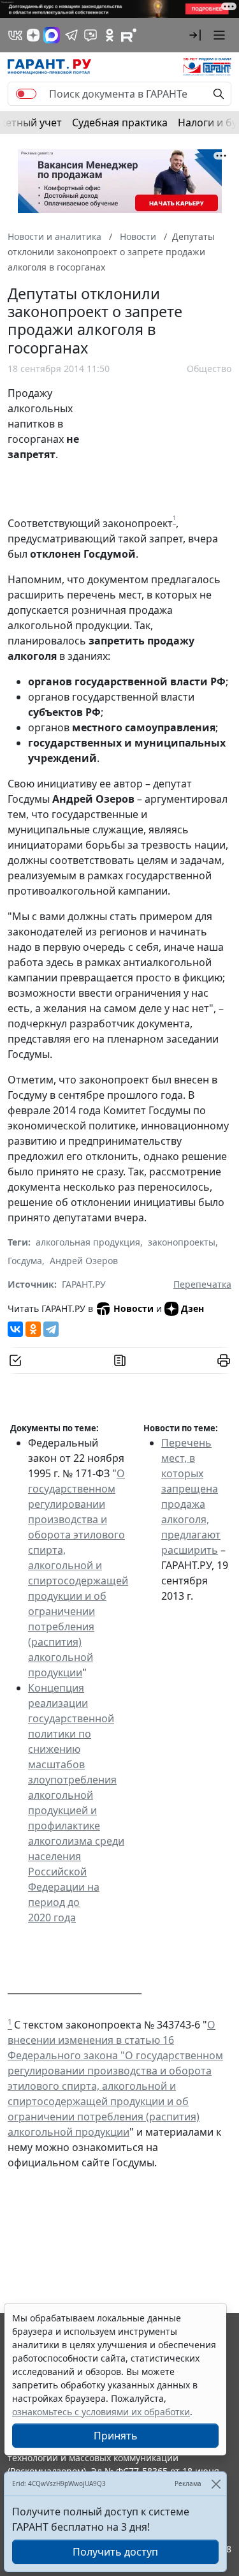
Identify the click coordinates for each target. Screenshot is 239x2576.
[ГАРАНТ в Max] (52, 35)
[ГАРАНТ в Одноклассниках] (110, 35)
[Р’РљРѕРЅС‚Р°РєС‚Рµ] (15, 1329)
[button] (195, 35)
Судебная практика (120, 123)
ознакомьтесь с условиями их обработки (101, 2412)
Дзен (192, 1308)
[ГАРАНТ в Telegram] (71, 35)
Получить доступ (115, 2552)
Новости (134, 1308)
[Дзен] (33, 35)
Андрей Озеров (84, 1261)
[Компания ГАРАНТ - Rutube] (129, 35)
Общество (209, 369)
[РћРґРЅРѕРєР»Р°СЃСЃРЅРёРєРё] (33, 1329)
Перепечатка (202, 1284)
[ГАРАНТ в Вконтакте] (15, 35)
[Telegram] (51, 1329)
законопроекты (182, 1242)
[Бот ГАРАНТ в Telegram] (91, 35)
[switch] (26, 94)
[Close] (216, 2484)
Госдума (25, 1261)
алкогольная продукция (88, 1242)
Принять (116, 2436)
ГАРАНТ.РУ (84, 1284)
